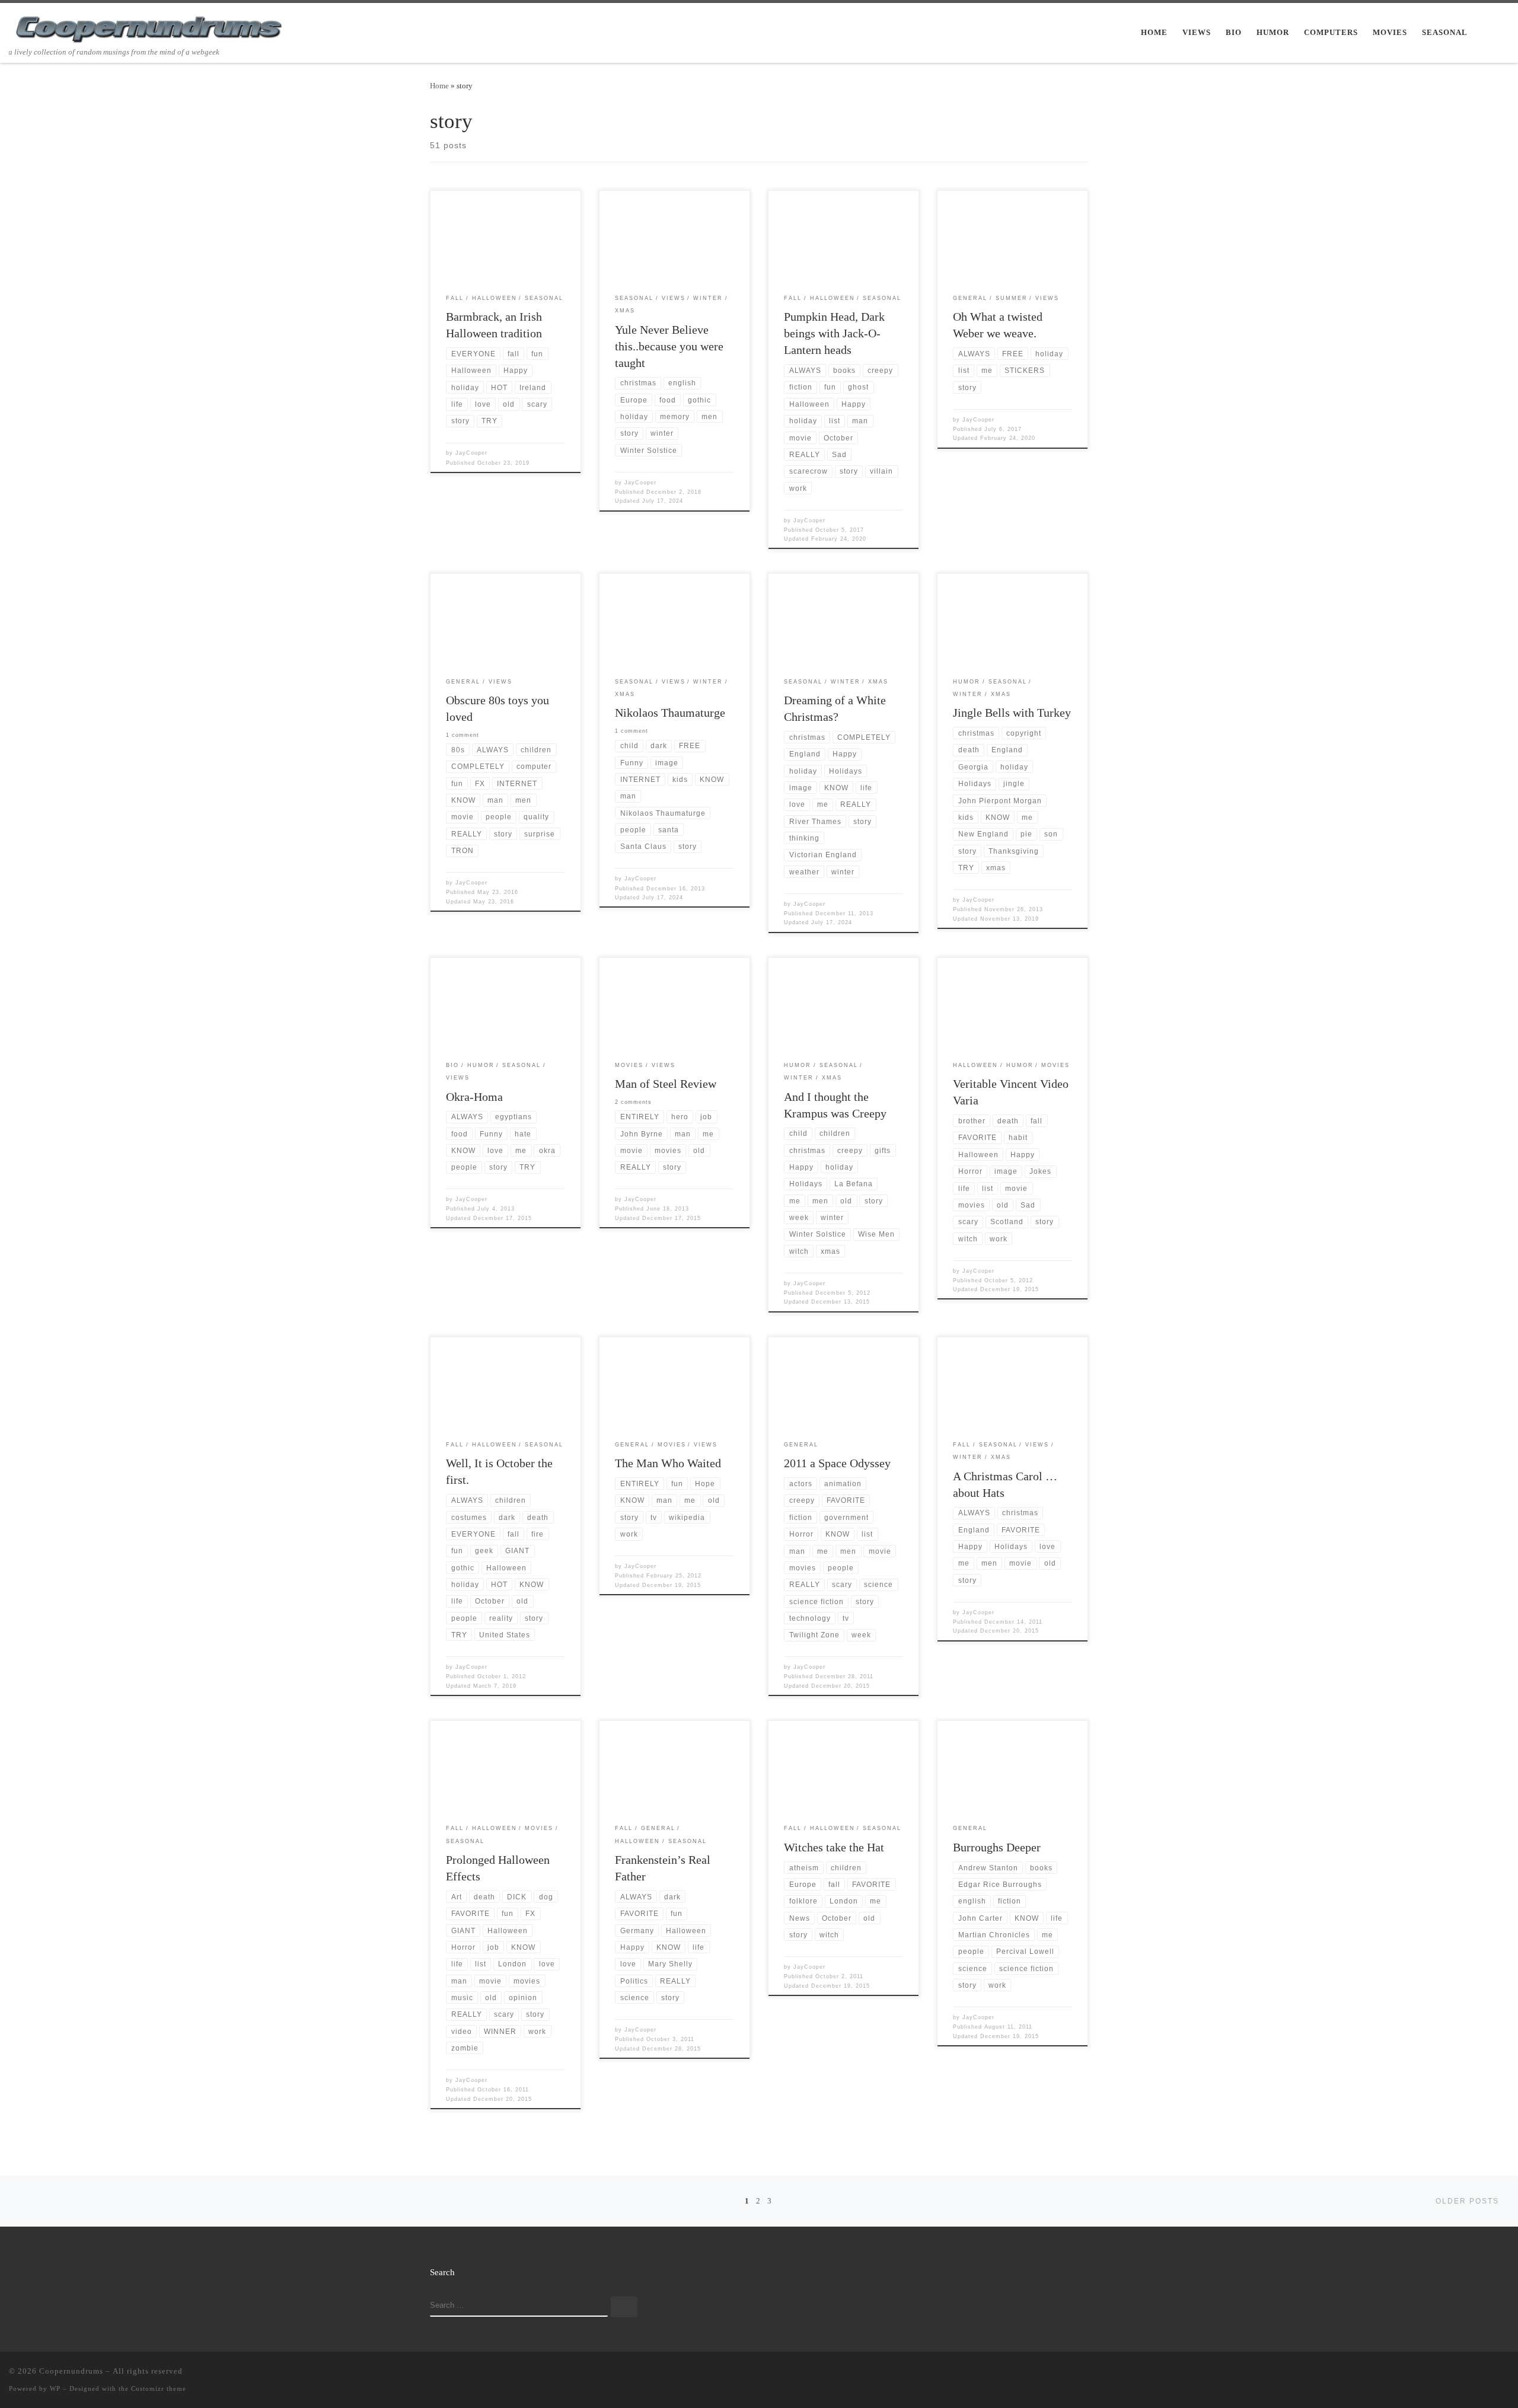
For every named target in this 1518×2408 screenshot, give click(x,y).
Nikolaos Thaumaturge (670, 713)
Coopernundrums (71, 2371)
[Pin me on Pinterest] (1506, 2374)
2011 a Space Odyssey (837, 1463)
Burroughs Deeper (997, 1847)
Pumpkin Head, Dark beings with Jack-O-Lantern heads (834, 333)
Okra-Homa (474, 1097)
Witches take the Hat (834, 1847)
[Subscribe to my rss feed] (1437, 2374)
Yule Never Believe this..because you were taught (669, 346)
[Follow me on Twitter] (1454, 2374)
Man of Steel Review (666, 1084)
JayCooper (471, 453)
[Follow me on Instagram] (1488, 2374)
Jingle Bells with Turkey (1012, 713)
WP (55, 2388)
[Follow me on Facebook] (1471, 2374)
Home (439, 86)
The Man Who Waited (668, 1463)
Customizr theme (159, 2388)
